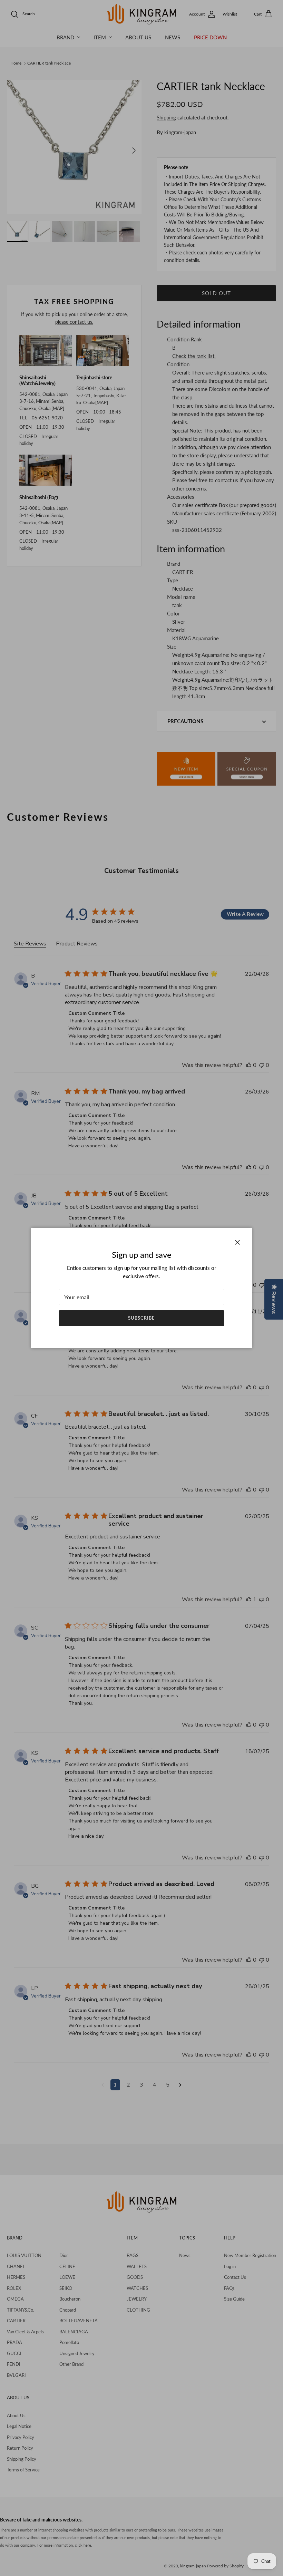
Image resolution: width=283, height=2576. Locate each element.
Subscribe (141, 1318)
